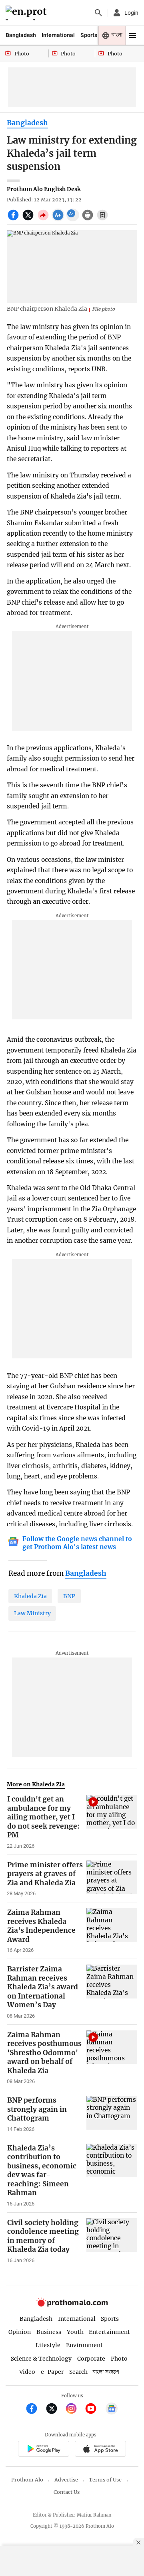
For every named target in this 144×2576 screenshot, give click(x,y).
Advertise (66, 2480)
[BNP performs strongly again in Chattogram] (112, 2114)
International (58, 35)
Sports (89, 35)
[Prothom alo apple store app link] (100, 2450)
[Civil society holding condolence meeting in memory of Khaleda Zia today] (112, 2241)
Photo (119, 2359)
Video (27, 2372)
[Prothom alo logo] (72, 2305)
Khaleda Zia (30, 1596)
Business (49, 2332)
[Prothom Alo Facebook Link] (35, 2409)
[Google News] (112, 2409)
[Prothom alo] (27, 13)
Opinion (20, 2332)
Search (78, 2372)
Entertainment (109, 2332)
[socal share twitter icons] (29, 219)
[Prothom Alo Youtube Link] (94, 2409)
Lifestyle (48, 2345)
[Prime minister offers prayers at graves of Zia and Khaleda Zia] (112, 1879)
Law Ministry (32, 1613)
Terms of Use (105, 2480)
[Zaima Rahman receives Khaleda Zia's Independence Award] (112, 1931)
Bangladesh (21, 35)
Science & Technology (41, 2359)
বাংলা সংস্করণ (106, 2372)
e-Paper (52, 2372)
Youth (75, 2332)
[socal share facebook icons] (14, 219)
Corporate (91, 2359)
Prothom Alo (27, 2480)
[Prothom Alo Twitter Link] (55, 2409)
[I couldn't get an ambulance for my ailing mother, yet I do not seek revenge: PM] (112, 1822)
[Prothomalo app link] (43, 2450)
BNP (69, 1596)
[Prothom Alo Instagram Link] (75, 2409)
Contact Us (67, 2492)
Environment (84, 2345)
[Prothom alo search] (98, 13)
